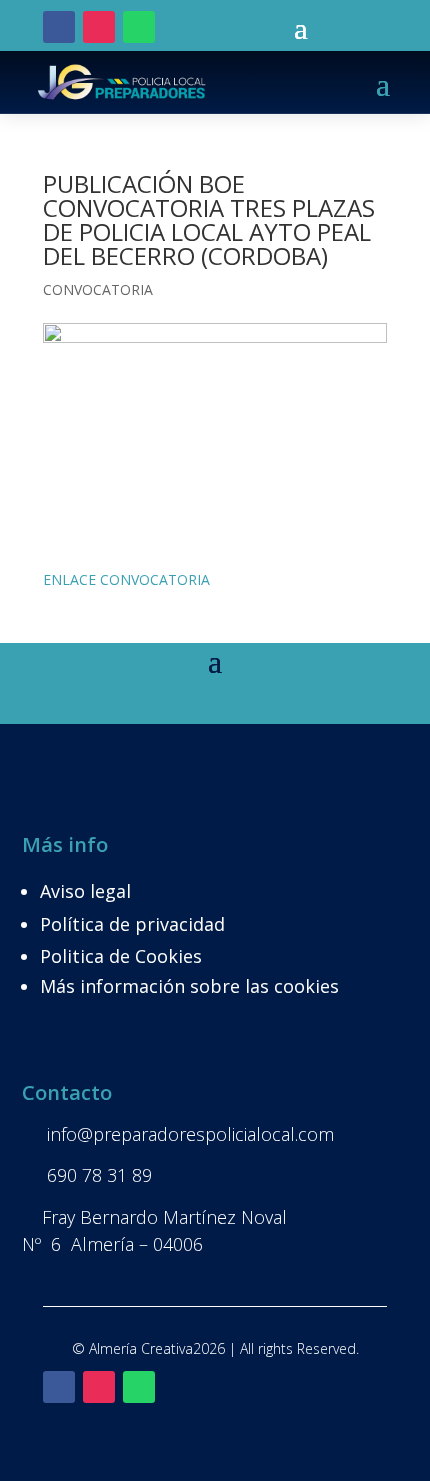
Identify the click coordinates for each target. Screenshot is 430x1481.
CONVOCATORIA (98, 289)
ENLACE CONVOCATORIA (126, 579)
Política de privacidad (132, 924)
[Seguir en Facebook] (59, 27)
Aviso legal (85, 891)
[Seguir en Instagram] (99, 27)
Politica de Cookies (121, 956)
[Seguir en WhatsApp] (139, 27)
